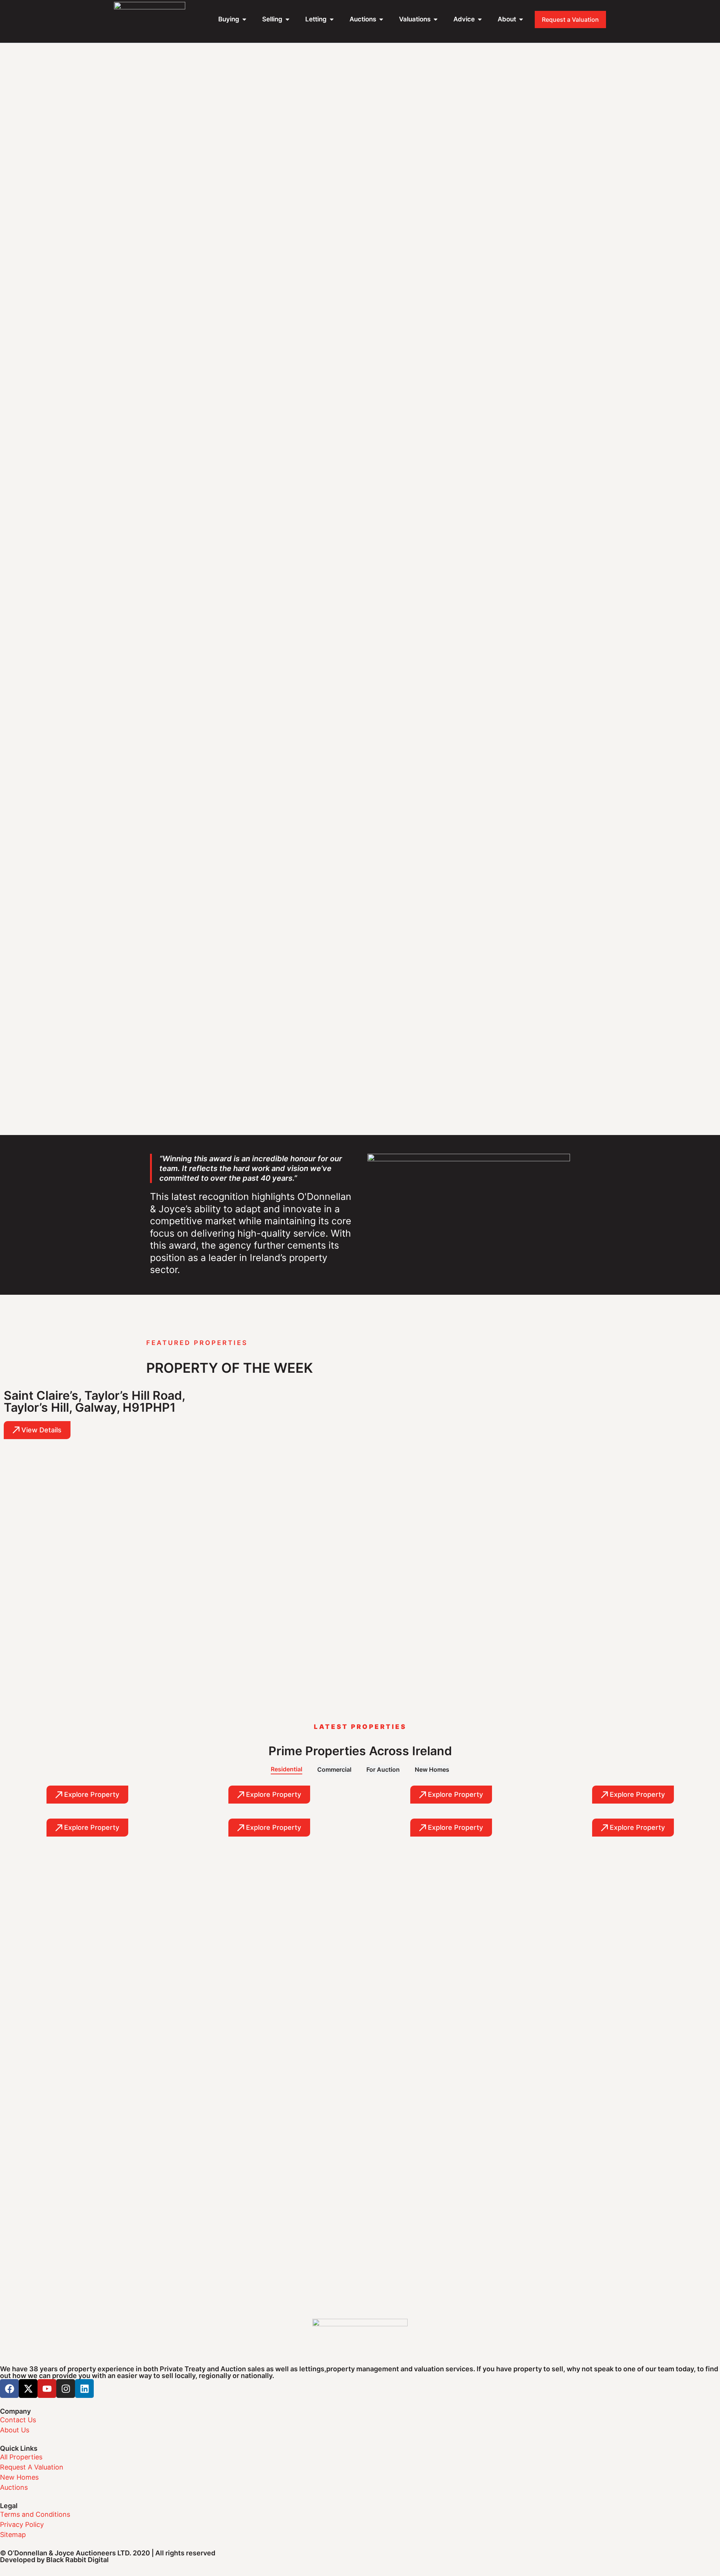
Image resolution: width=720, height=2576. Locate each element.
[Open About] (521, 19)
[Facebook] (9, 2389)
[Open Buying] (244, 19)
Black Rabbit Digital (77, 2560)
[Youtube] (47, 2389)
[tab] (286, 1769)
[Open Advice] (480, 19)
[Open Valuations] (436, 19)
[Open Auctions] (381, 19)
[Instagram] (66, 2389)
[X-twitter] (28, 2389)
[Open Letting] (332, 19)
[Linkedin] (84, 2389)
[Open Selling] (287, 19)
